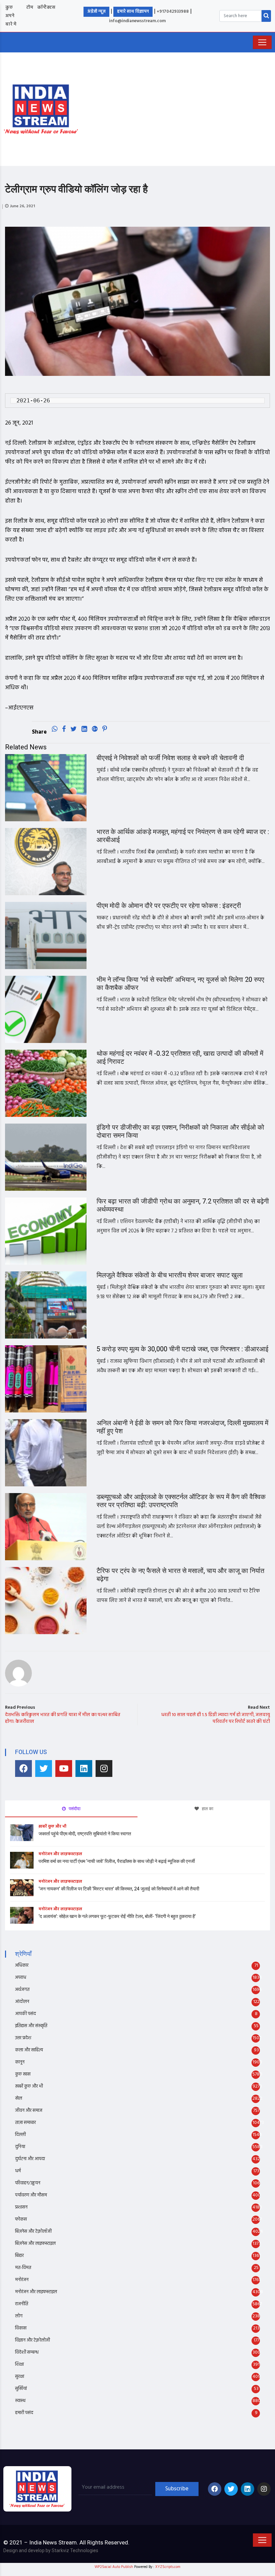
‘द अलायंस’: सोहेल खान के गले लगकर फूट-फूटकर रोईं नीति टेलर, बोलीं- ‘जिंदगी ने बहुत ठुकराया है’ (117, 1916)
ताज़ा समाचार (25, 2123)
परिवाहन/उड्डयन (28, 2183)
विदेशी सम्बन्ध (27, 2352)
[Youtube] (64, 1769)
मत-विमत (23, 2268)
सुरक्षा (20, 2377)
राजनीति (22, 2304)
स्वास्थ (20, 2401)
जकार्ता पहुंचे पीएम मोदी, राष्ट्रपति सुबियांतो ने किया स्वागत (85, 1834)
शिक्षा (19, 2365)
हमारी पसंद (24, 2413)
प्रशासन (21, 2207)
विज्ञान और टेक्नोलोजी (33, 2340)
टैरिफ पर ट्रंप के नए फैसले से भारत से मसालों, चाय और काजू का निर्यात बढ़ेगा (180, 1575)
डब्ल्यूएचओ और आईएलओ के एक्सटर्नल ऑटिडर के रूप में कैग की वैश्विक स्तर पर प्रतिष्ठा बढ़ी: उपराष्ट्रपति (181, 1501)
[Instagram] (104, 1769)
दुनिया (20, 2147)
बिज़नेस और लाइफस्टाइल (35, 2244)
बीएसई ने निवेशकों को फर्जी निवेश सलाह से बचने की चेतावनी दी (170, 758)
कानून (20, 2062)
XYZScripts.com (168, 2567)
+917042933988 (173, 12)
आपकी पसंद (25, 2014)
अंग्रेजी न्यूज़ (96, 12)
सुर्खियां (21, 2389)
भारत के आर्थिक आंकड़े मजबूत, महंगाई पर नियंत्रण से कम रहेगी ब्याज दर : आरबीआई (183, 836)
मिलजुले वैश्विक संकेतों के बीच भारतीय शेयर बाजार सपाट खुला (170, 1275)
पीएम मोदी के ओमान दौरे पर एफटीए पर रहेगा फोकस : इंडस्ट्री (169, 906)
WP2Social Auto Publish (114, 2567)
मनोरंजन (22, 2280)
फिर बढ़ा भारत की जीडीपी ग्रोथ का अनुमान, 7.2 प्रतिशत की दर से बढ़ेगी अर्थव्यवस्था (183, 1205)
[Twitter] (44, 1769)
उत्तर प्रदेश (23, 2038)
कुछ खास (23, 2074)
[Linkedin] (84, 1769)
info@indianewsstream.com (137, 21)
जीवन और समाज (29, 2111)
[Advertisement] (180, 108)
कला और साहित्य (29, 2050)
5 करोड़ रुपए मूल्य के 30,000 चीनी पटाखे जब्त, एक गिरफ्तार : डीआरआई (182, 1349)
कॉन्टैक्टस (46, 8)
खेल (19, 2099)
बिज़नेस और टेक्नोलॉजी (33, 2232)
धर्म (18, 2171)
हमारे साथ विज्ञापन (133, 12)
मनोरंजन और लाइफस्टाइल (60, 1854)
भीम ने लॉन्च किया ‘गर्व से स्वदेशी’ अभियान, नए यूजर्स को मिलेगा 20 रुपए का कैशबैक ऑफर (180, 984)
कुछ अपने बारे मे (11, 16)
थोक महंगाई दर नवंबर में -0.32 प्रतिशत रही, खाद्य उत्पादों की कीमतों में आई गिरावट (180, 1058)
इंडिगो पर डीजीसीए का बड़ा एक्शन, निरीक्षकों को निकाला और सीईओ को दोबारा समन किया (180, 1131)
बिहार (19, 2256)
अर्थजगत (22, 1990)
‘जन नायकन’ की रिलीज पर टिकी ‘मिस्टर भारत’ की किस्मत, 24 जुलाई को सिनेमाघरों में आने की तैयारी (119, 1889)
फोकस (21, 2219)
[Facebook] (23, 1769)
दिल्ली (20, 2135)
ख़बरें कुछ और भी (52, 1827)
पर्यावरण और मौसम (31, 2195)
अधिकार (22, 1966)
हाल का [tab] (207, 1809)
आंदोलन (22, 2002)
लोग (19, 2316)
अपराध (21, 1978)
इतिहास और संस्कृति (31, 2026)
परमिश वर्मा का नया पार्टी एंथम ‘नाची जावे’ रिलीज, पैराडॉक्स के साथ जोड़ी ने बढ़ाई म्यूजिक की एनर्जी (117, 1861)
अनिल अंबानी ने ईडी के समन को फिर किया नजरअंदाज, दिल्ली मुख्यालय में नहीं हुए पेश (182, 1427)
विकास (21, 2328)
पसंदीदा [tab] (74, 1809)
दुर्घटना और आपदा (30, 2159)
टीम (30, 8)
